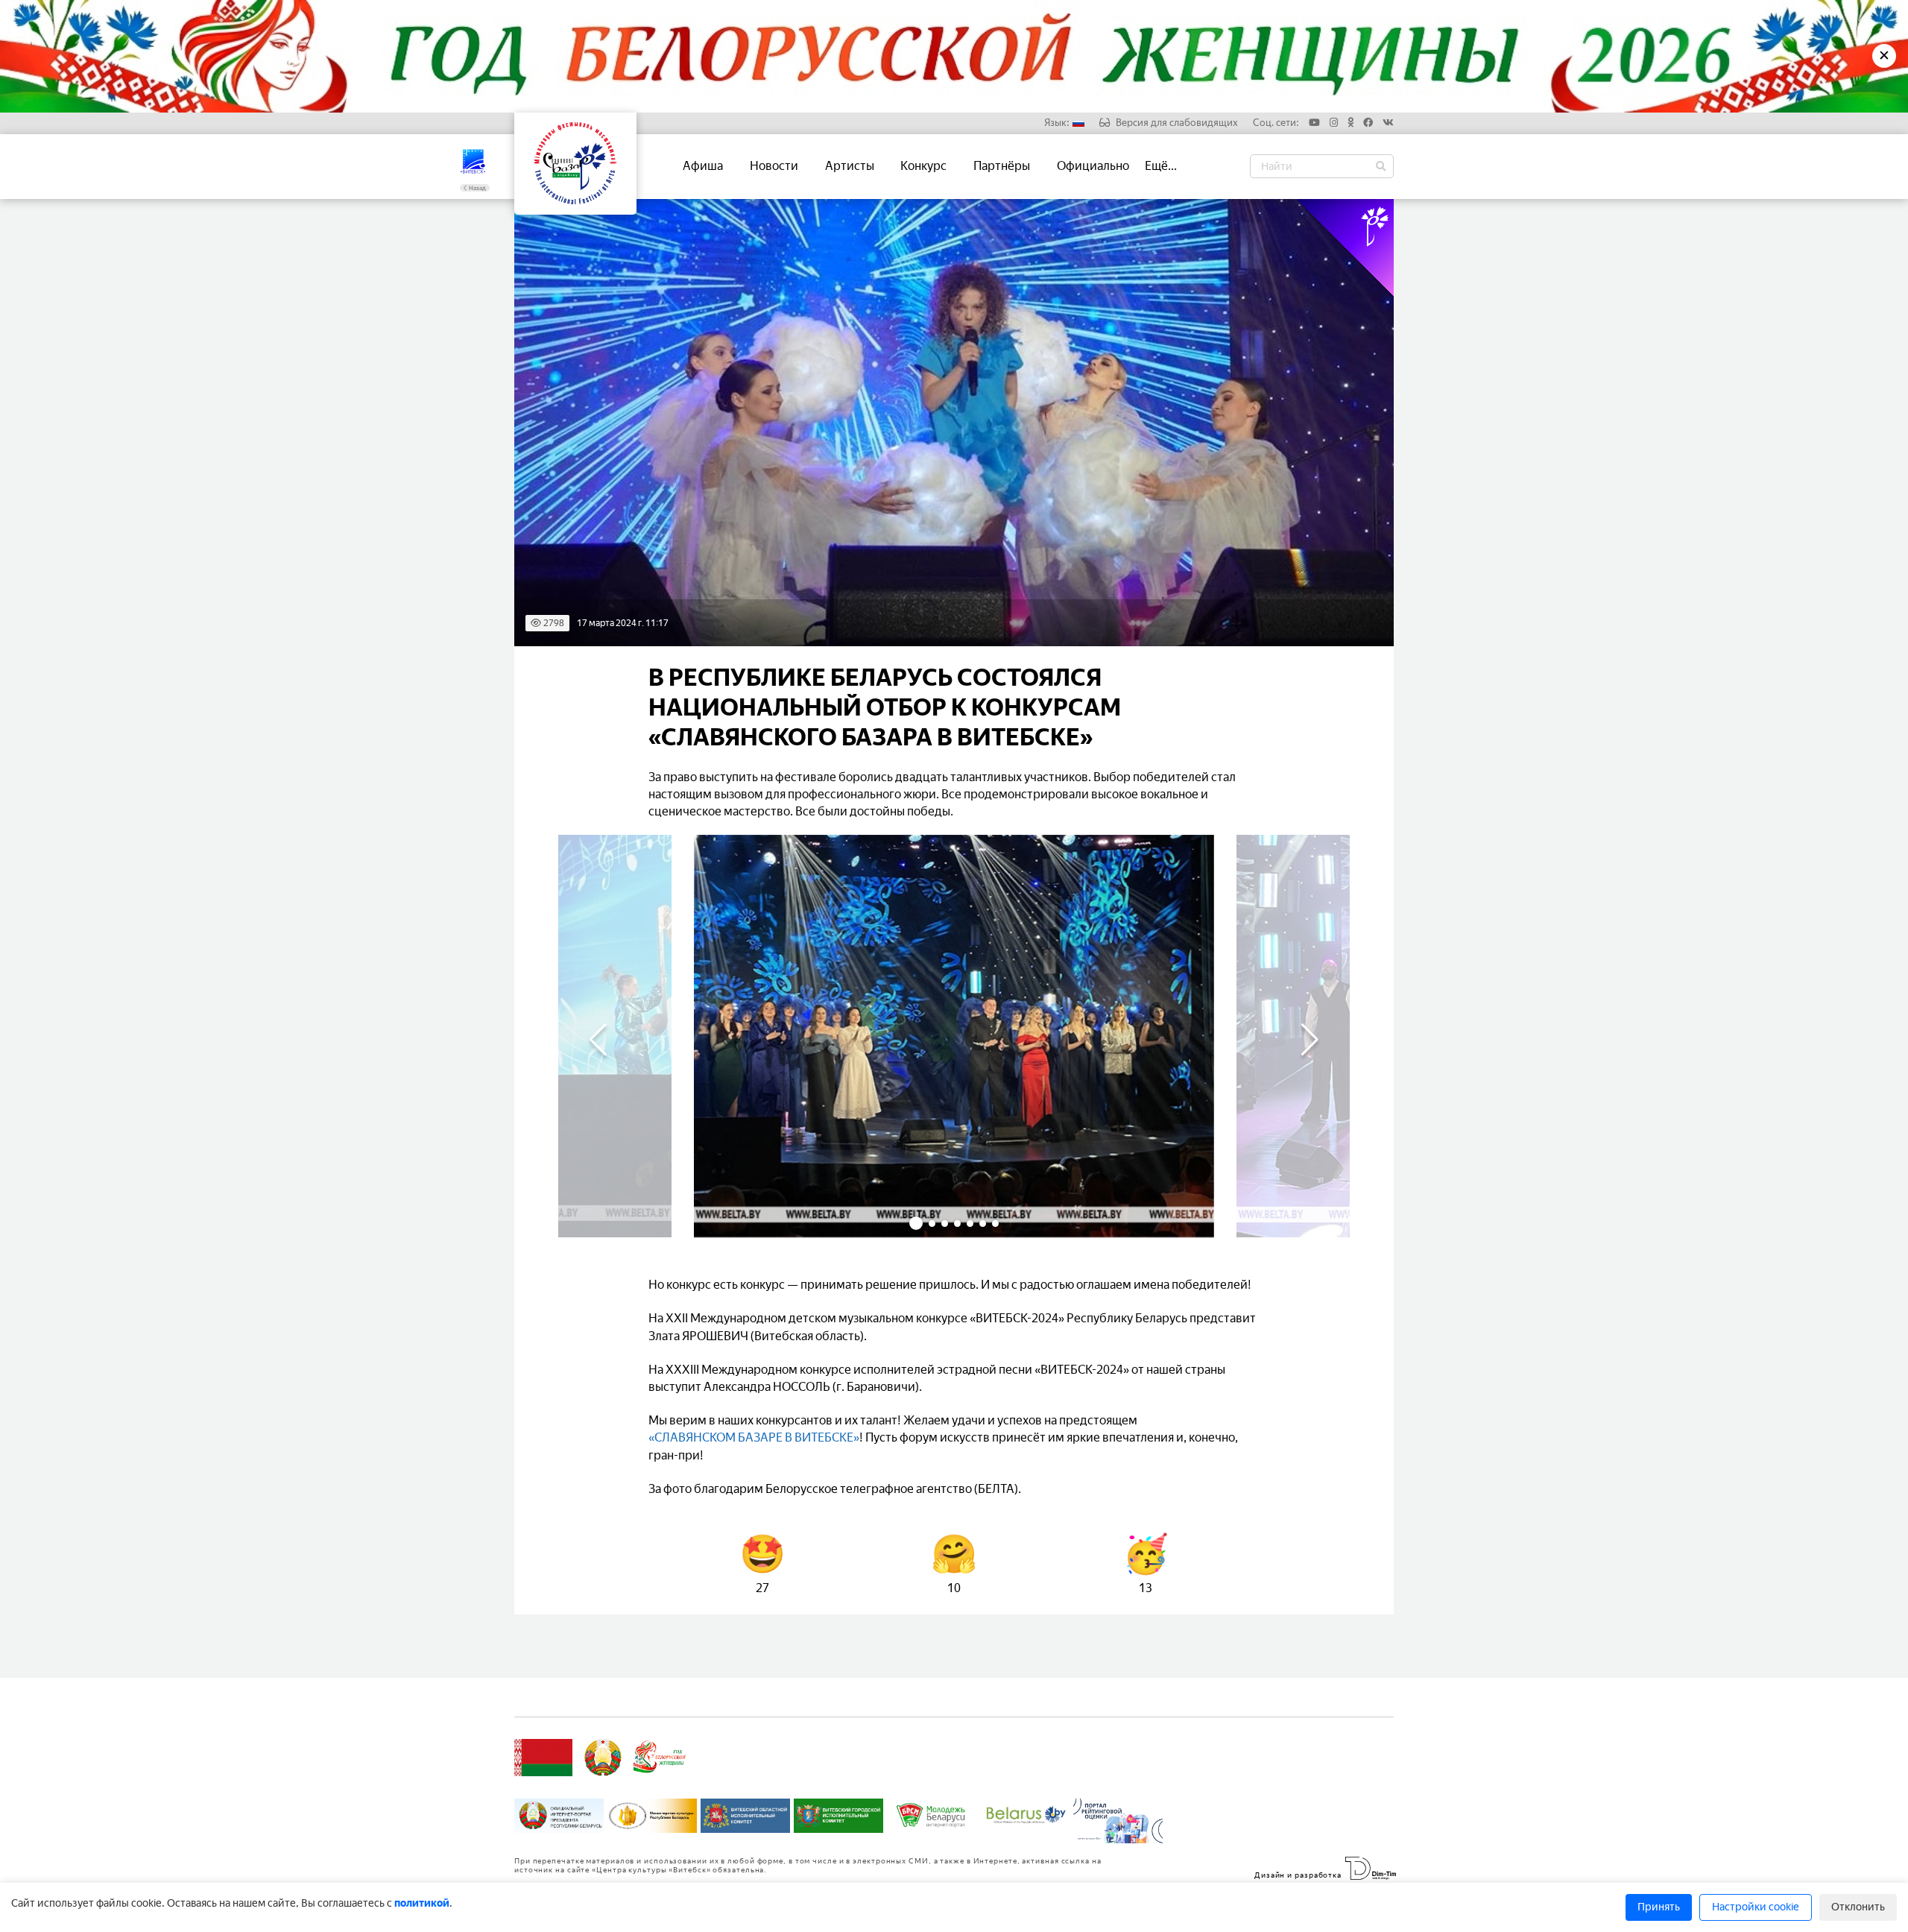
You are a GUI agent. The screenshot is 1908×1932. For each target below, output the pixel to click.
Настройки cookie (1756, 1907)
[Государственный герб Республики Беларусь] (603, 1758)
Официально (1093, 166)
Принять (1659, 1907)
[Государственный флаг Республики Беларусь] (543, 1758)
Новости (774, 166)
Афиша (703, 166)
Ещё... (1161, 166)
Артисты (850, 166)
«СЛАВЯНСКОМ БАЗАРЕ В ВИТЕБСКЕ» (754, 1437)
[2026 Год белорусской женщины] (660, 1758)
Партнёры (1002, 166)
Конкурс (923, 166)
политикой (422, 1903)
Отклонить (1858, 1907)
